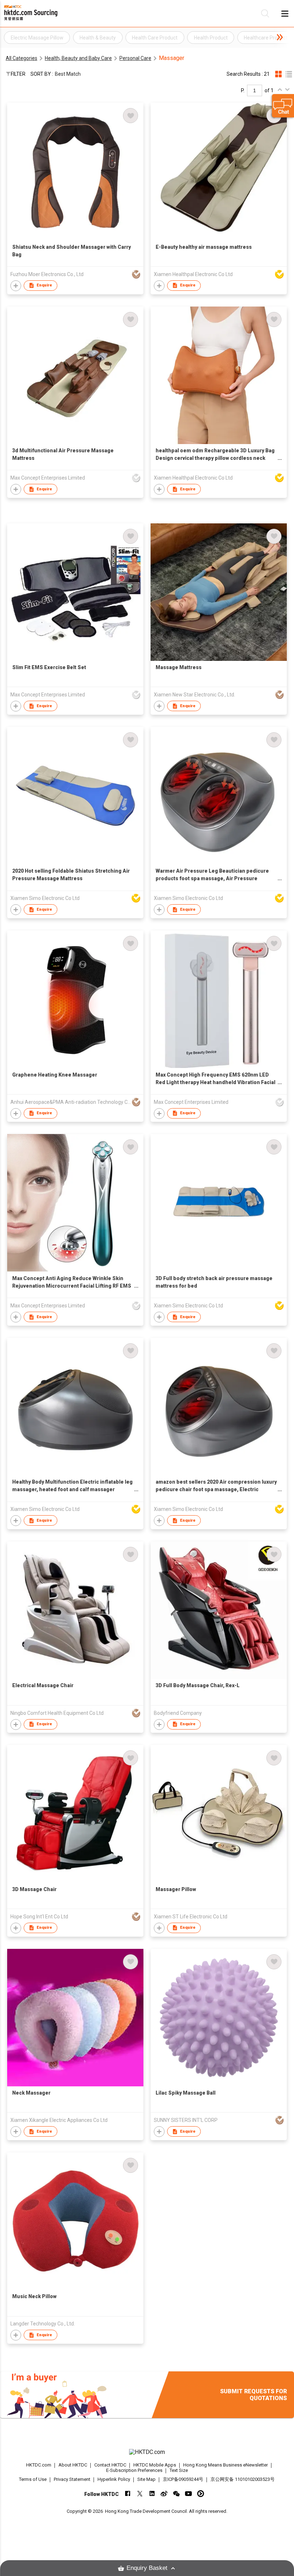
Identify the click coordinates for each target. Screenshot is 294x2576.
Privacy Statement (72, 2479)
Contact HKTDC (110, 2465)
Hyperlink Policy (114, 2479)
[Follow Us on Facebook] (127, 2494)
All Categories (22, 58)
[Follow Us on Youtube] (188, 2494)
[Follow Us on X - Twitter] (140, 2494)
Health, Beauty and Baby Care (78, 58)
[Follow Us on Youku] (201, 2494)
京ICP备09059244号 (183, 2479)
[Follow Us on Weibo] (164, 2494)
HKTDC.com (39, 2465)
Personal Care (135, 58)
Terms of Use (33, 2479)
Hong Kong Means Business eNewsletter (226, 2465)
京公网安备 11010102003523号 (243, 2479)
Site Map (146, 2479)
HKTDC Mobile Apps (155, 2465)
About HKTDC (73, 2465)
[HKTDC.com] (147, 2452)
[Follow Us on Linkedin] (152, 2494)
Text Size (179, 2470)
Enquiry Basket (147, 2568)
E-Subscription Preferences (134, 2470)
